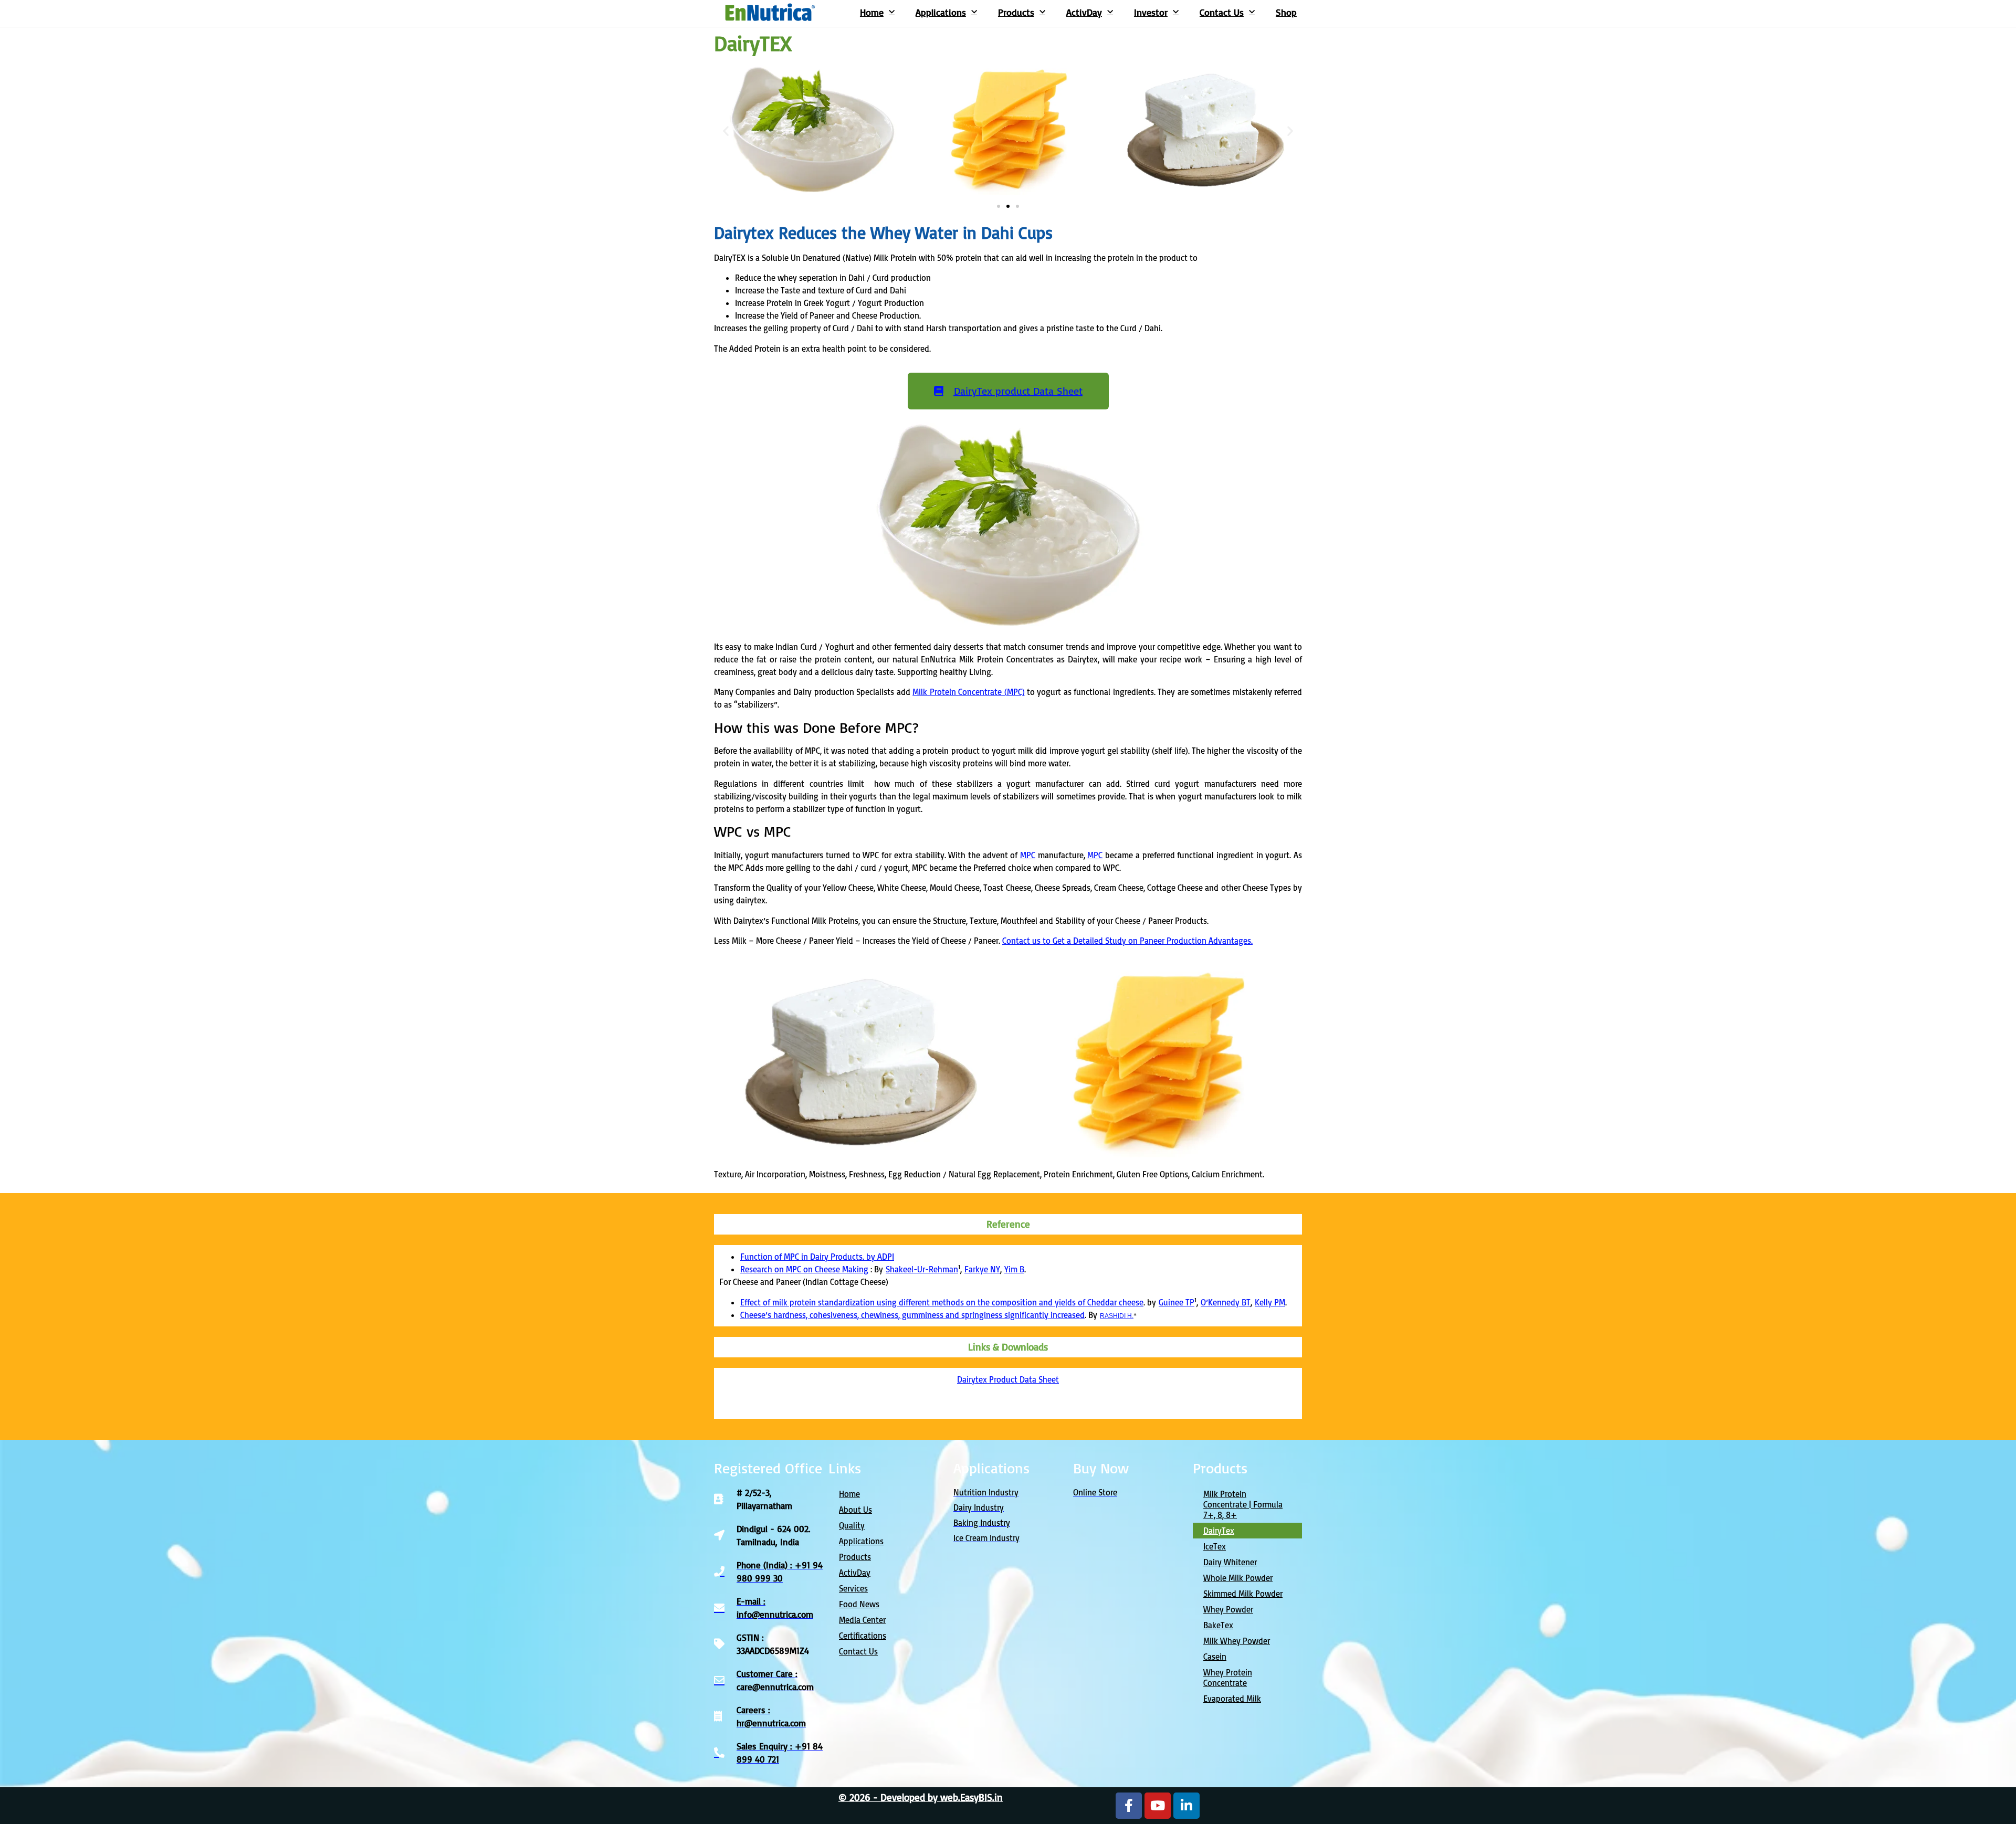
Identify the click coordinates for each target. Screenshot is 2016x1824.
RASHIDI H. (1117, 1316)
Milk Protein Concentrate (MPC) (968, 692)
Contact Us (1222, 12)
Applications (941, 12)
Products (1016, 12)
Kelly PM (1270, 1302)
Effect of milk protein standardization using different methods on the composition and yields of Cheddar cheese (942, 1302)
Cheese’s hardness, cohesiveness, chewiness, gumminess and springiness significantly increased (912, 1315)
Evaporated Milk (1232, 1699)
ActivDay (1084, 12)
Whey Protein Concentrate (1228, 1678)
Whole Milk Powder (1238, 1578)
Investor (1151, 12)
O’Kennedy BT (1226, 1302)
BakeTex (1218, 1625)
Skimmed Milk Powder (1243, 1594)
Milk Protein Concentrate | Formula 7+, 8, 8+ (1243, 1504)
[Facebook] (1129, 1806)
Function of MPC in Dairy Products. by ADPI (817, 1257)
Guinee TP (1177, 1302)
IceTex (1215, 1546)
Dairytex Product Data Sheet (1008, 1379)
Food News (859, 1604)
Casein (1215, 1657)
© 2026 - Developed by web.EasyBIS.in (921, 1797)
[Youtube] (1158, 1806)
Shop (1286, 12)
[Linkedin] (1186, 1806)
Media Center (862, 1620)
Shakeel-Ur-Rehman (922, 1269)
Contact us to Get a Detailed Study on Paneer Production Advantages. (1127, 941)
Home (872, 12)
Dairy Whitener (1230, 1562)
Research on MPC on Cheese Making (804, 1269)
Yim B (1014, 1269)
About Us (855, 1510)
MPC (1028, 855)
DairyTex (1219, 1531)
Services (853, 1588)
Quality (852, 1525)
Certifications (863, 1636)
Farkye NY (982, 1269)
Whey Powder (1228, 1609)
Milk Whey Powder (1237, 1641)
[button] (726, 131)
